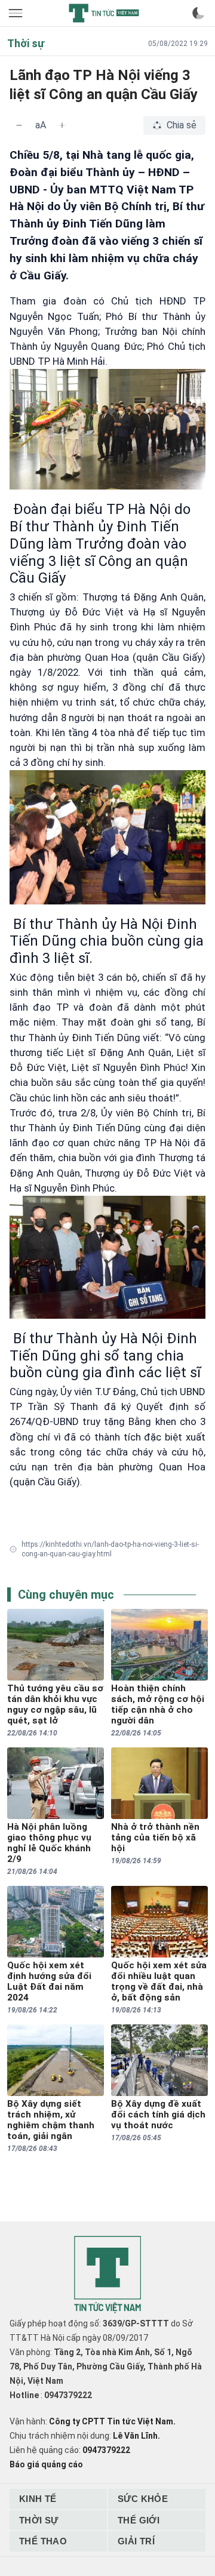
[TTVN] (107, 2275)
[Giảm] (19, 125)
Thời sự (39, 2520)
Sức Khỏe (143, 2499)
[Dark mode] (198, 13)
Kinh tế (38, 2499)
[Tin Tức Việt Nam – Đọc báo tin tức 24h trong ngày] (104, 13)
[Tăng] (62, 125)
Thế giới (139, 2520)
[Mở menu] (17, 13)
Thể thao (43, 2541)
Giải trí (136, 2541)
